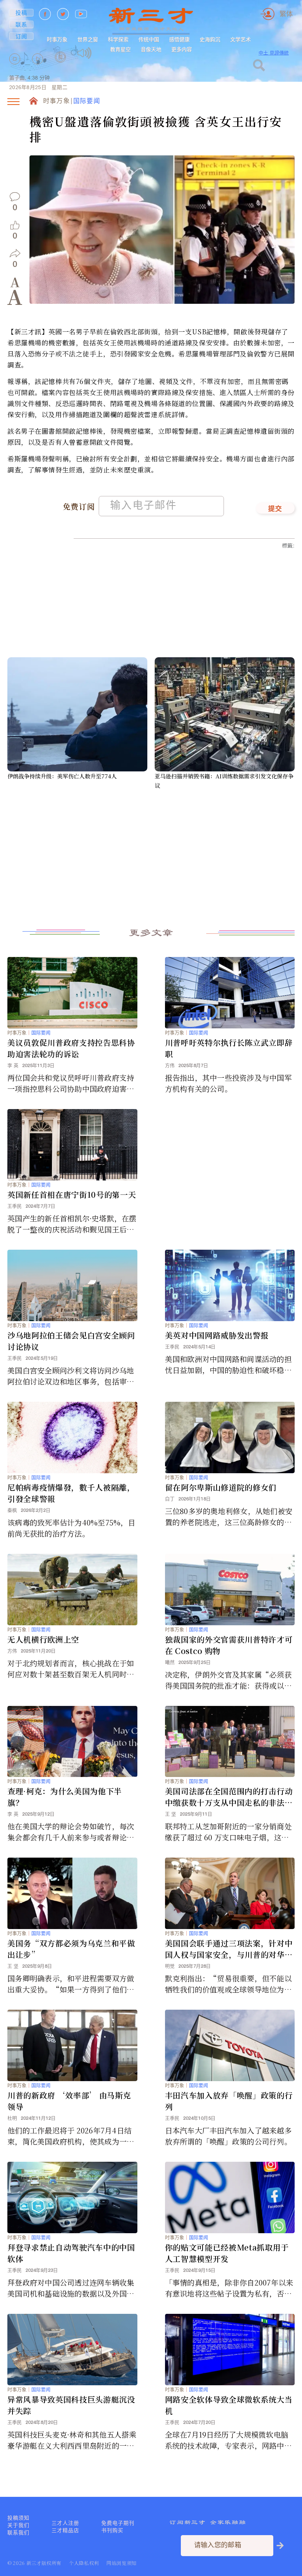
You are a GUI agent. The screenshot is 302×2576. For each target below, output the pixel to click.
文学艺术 (240, 39)
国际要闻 (87, 101)
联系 (22, 24)
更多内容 (182, 49)
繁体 (286, 14)
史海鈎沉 (210, 39)
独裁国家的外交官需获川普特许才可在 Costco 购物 (229, 1645)
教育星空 (120, 49)
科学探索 (118, 39)
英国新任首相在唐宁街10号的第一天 (72, 1194)
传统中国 (149, 39)
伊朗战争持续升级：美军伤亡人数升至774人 (62, 776)
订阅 (22, 36)
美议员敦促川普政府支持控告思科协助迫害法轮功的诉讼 (71, 1048)
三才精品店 (65, 2530)
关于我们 (18, 2525)
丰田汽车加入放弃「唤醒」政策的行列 (229, 2101)
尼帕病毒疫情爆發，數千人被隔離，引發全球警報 (71, 1493)
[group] (61, 67)
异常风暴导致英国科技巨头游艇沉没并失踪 (71, 2405)
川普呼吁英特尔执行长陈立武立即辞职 (229, 1048)
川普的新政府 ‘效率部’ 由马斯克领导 (69, 2101)
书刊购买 (112, 2530)
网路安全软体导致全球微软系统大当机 (229, 2405)
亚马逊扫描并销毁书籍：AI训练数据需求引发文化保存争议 (224, 781)
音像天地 (151, 49)
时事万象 (57, 39)
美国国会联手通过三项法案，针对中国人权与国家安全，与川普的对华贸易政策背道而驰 (229, 1949)
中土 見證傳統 (274, 53)
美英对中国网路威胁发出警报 (217, 1335)
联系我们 (18, 2533)
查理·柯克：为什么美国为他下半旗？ (65, 1797)
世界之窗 (88, 39)
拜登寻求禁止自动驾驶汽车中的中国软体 (71, 2253)
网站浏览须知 (122, 2563)
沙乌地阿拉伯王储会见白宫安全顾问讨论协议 (71, 1341)
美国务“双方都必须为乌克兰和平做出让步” (71, 1949)
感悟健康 (179, 39)
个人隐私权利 (84, 2563)
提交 (275, 509)
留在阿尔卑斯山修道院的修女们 (221, 1487)
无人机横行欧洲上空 (43, 1639)
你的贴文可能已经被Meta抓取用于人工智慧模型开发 (227, 2253)
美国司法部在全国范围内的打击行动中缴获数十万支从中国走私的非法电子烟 (229, 1797)
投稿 (22, 13)
